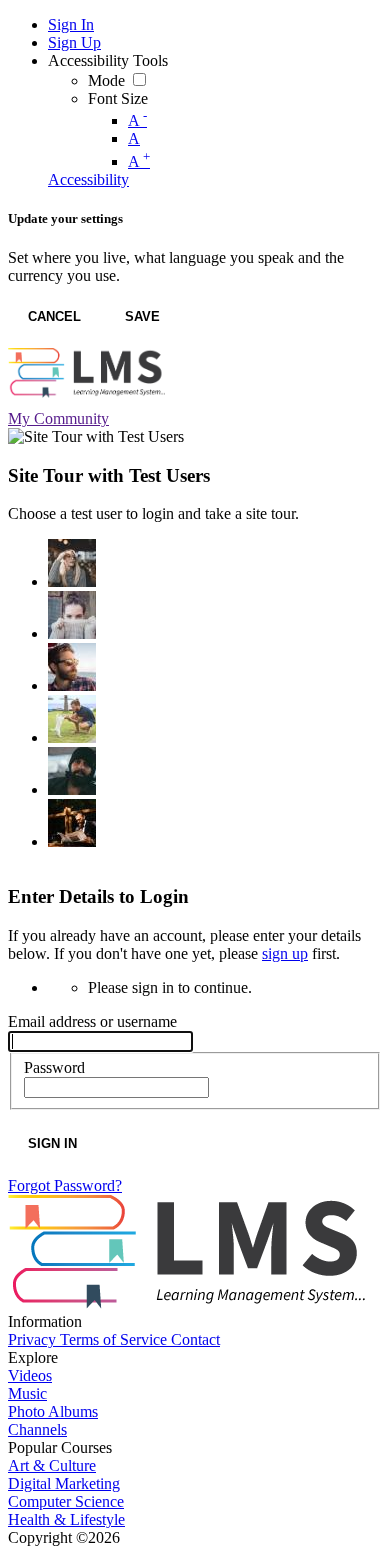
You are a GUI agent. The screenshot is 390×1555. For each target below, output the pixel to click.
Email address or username (92, 1021)
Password (54, 1067)
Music (27, 1393)
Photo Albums (53, 1411)
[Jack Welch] (72, 771)
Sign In (52, 1143)
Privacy (34, 1339)
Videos (30, 1375)
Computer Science (66, 1501)
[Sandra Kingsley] (72, 563)
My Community (58, 418)
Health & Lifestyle (66, 1519)
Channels (37, 1429)
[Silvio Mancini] (72, 719)
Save (142, 316)
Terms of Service (115, 1339)
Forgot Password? (65, 1185)
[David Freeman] (72, 823)
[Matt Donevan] (72, 667)
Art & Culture (52, 1465)
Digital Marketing (64, 1483)
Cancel (54, 316)
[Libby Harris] (72, 615)
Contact (195, 1339)
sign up (285, 953)
